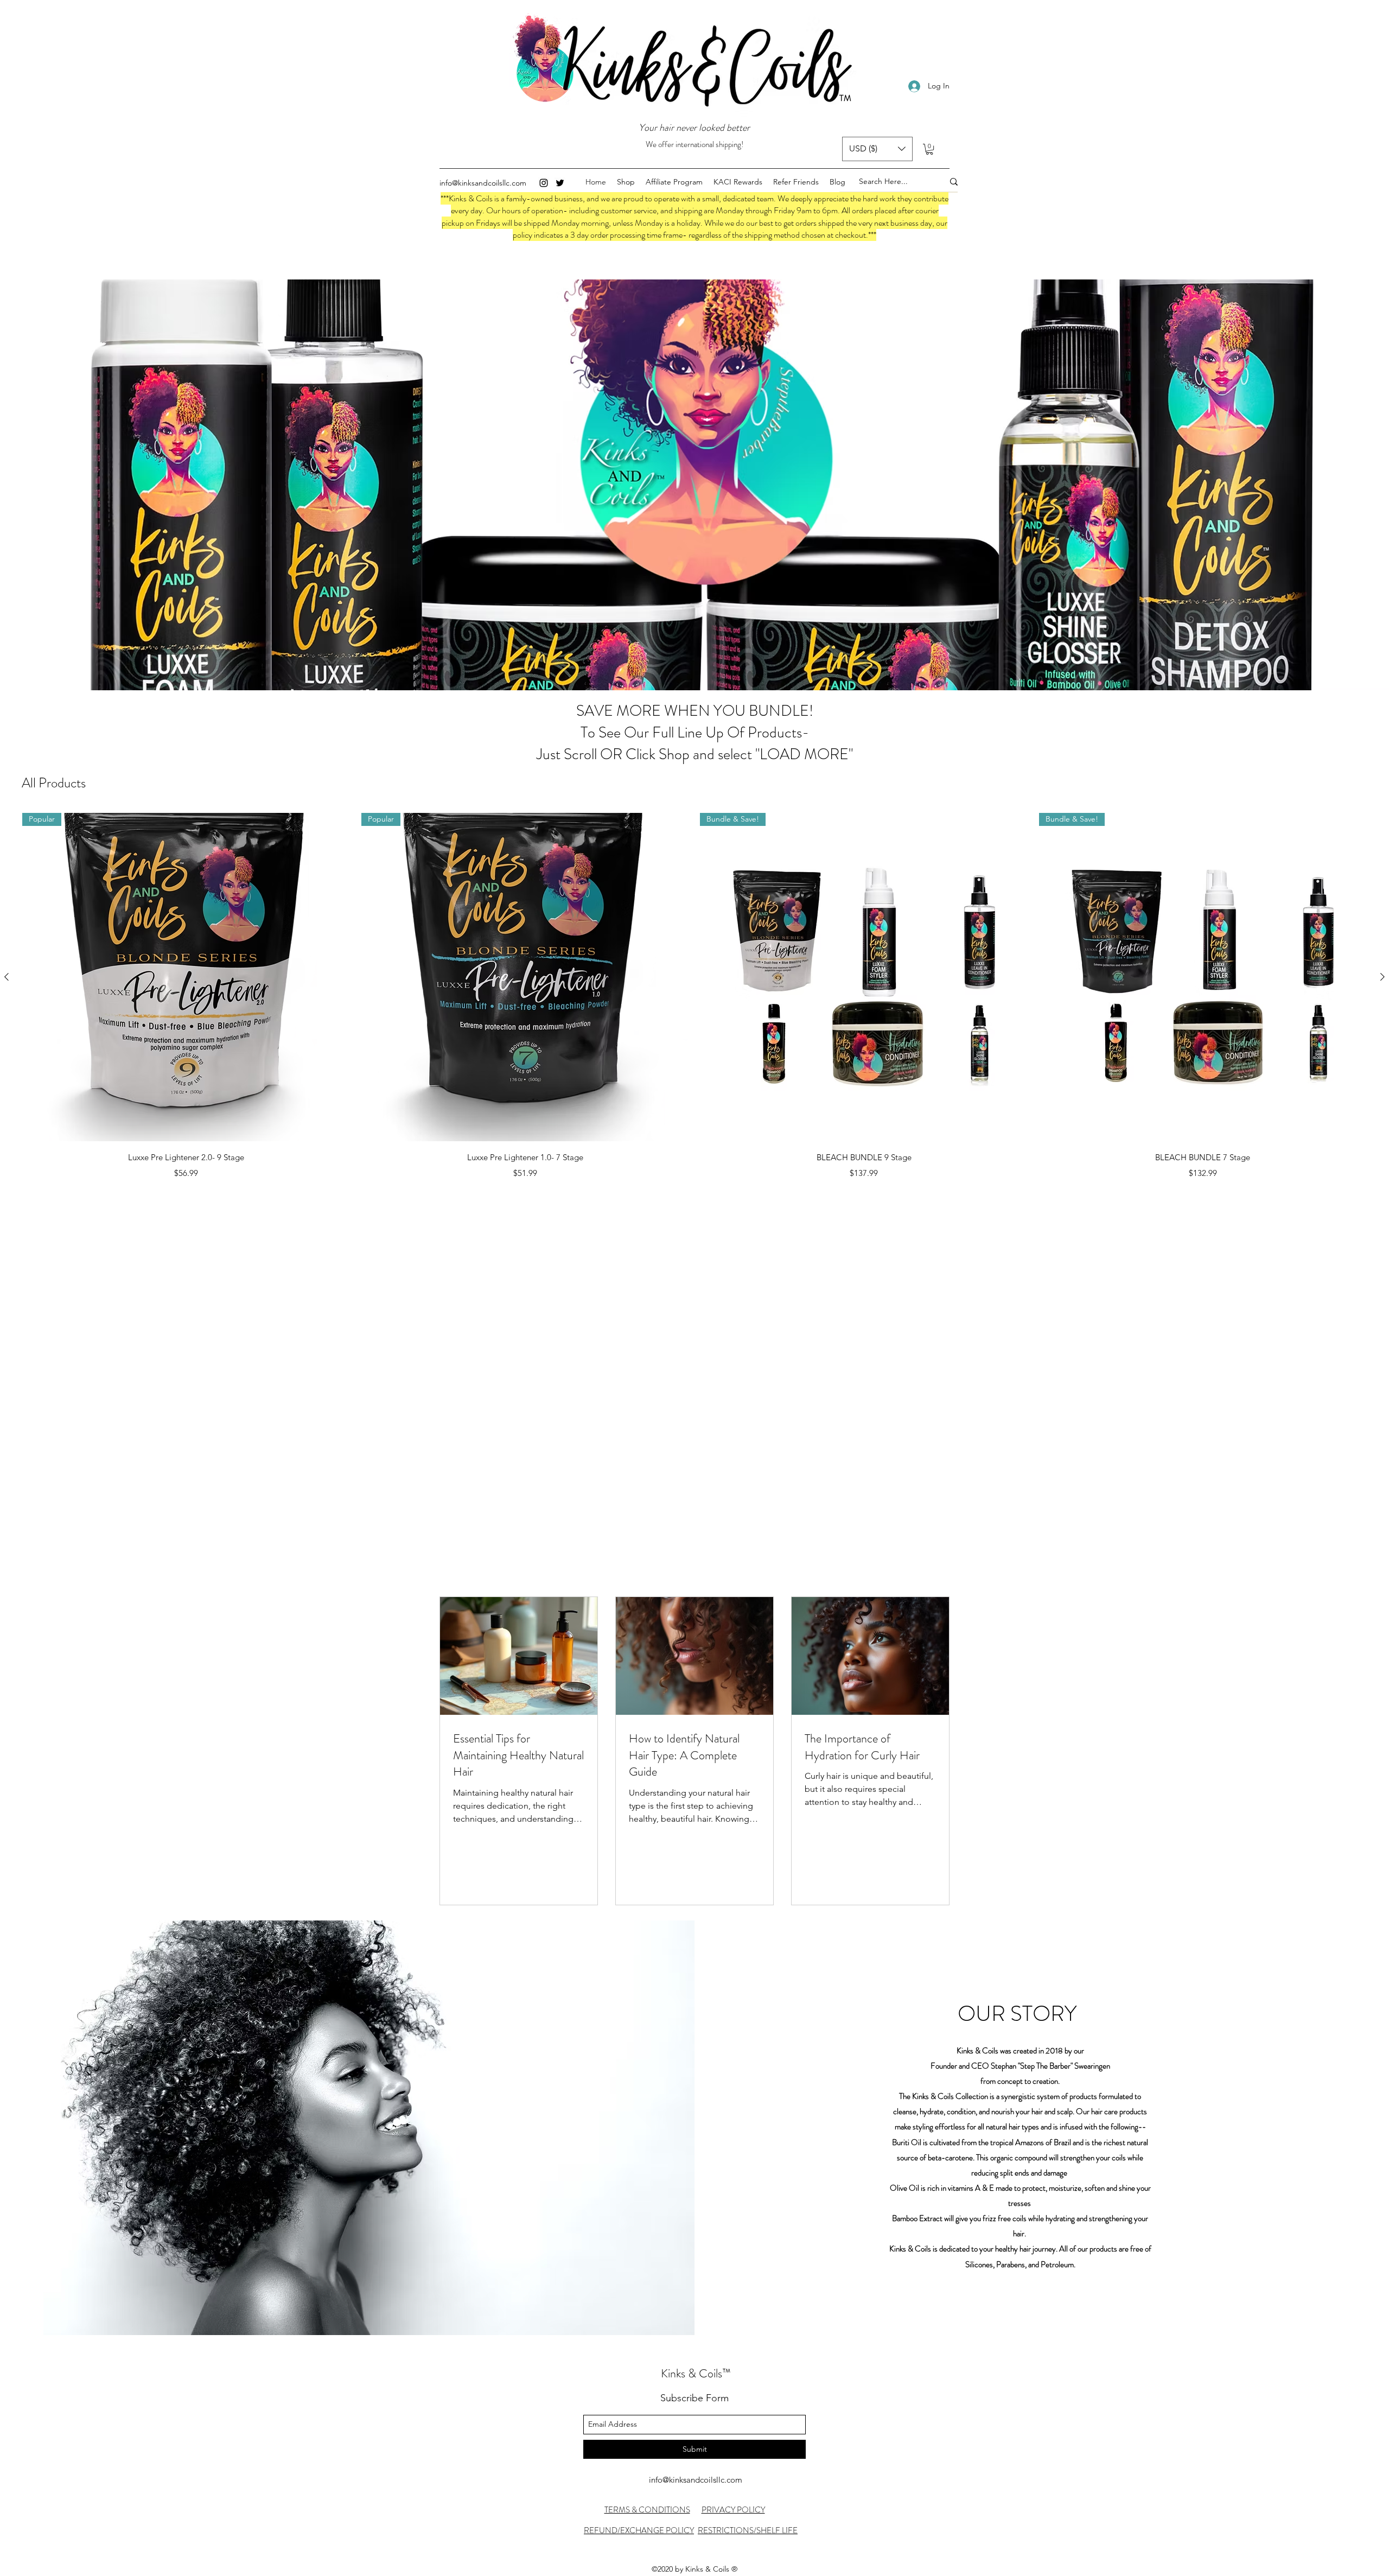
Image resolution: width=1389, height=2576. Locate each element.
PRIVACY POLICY (733, 2510)
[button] (877, 149)
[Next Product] (1382, 977)
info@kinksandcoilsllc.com (483, 183)
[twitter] (560, 183)
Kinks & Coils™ (696, 2373)
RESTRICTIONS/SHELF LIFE (748, 2530)
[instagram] (544, 183)
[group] (694, 998)
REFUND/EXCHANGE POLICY (639, 2530)
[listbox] (877, 149)
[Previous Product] (7, 977)
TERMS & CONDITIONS (647, 2510)
